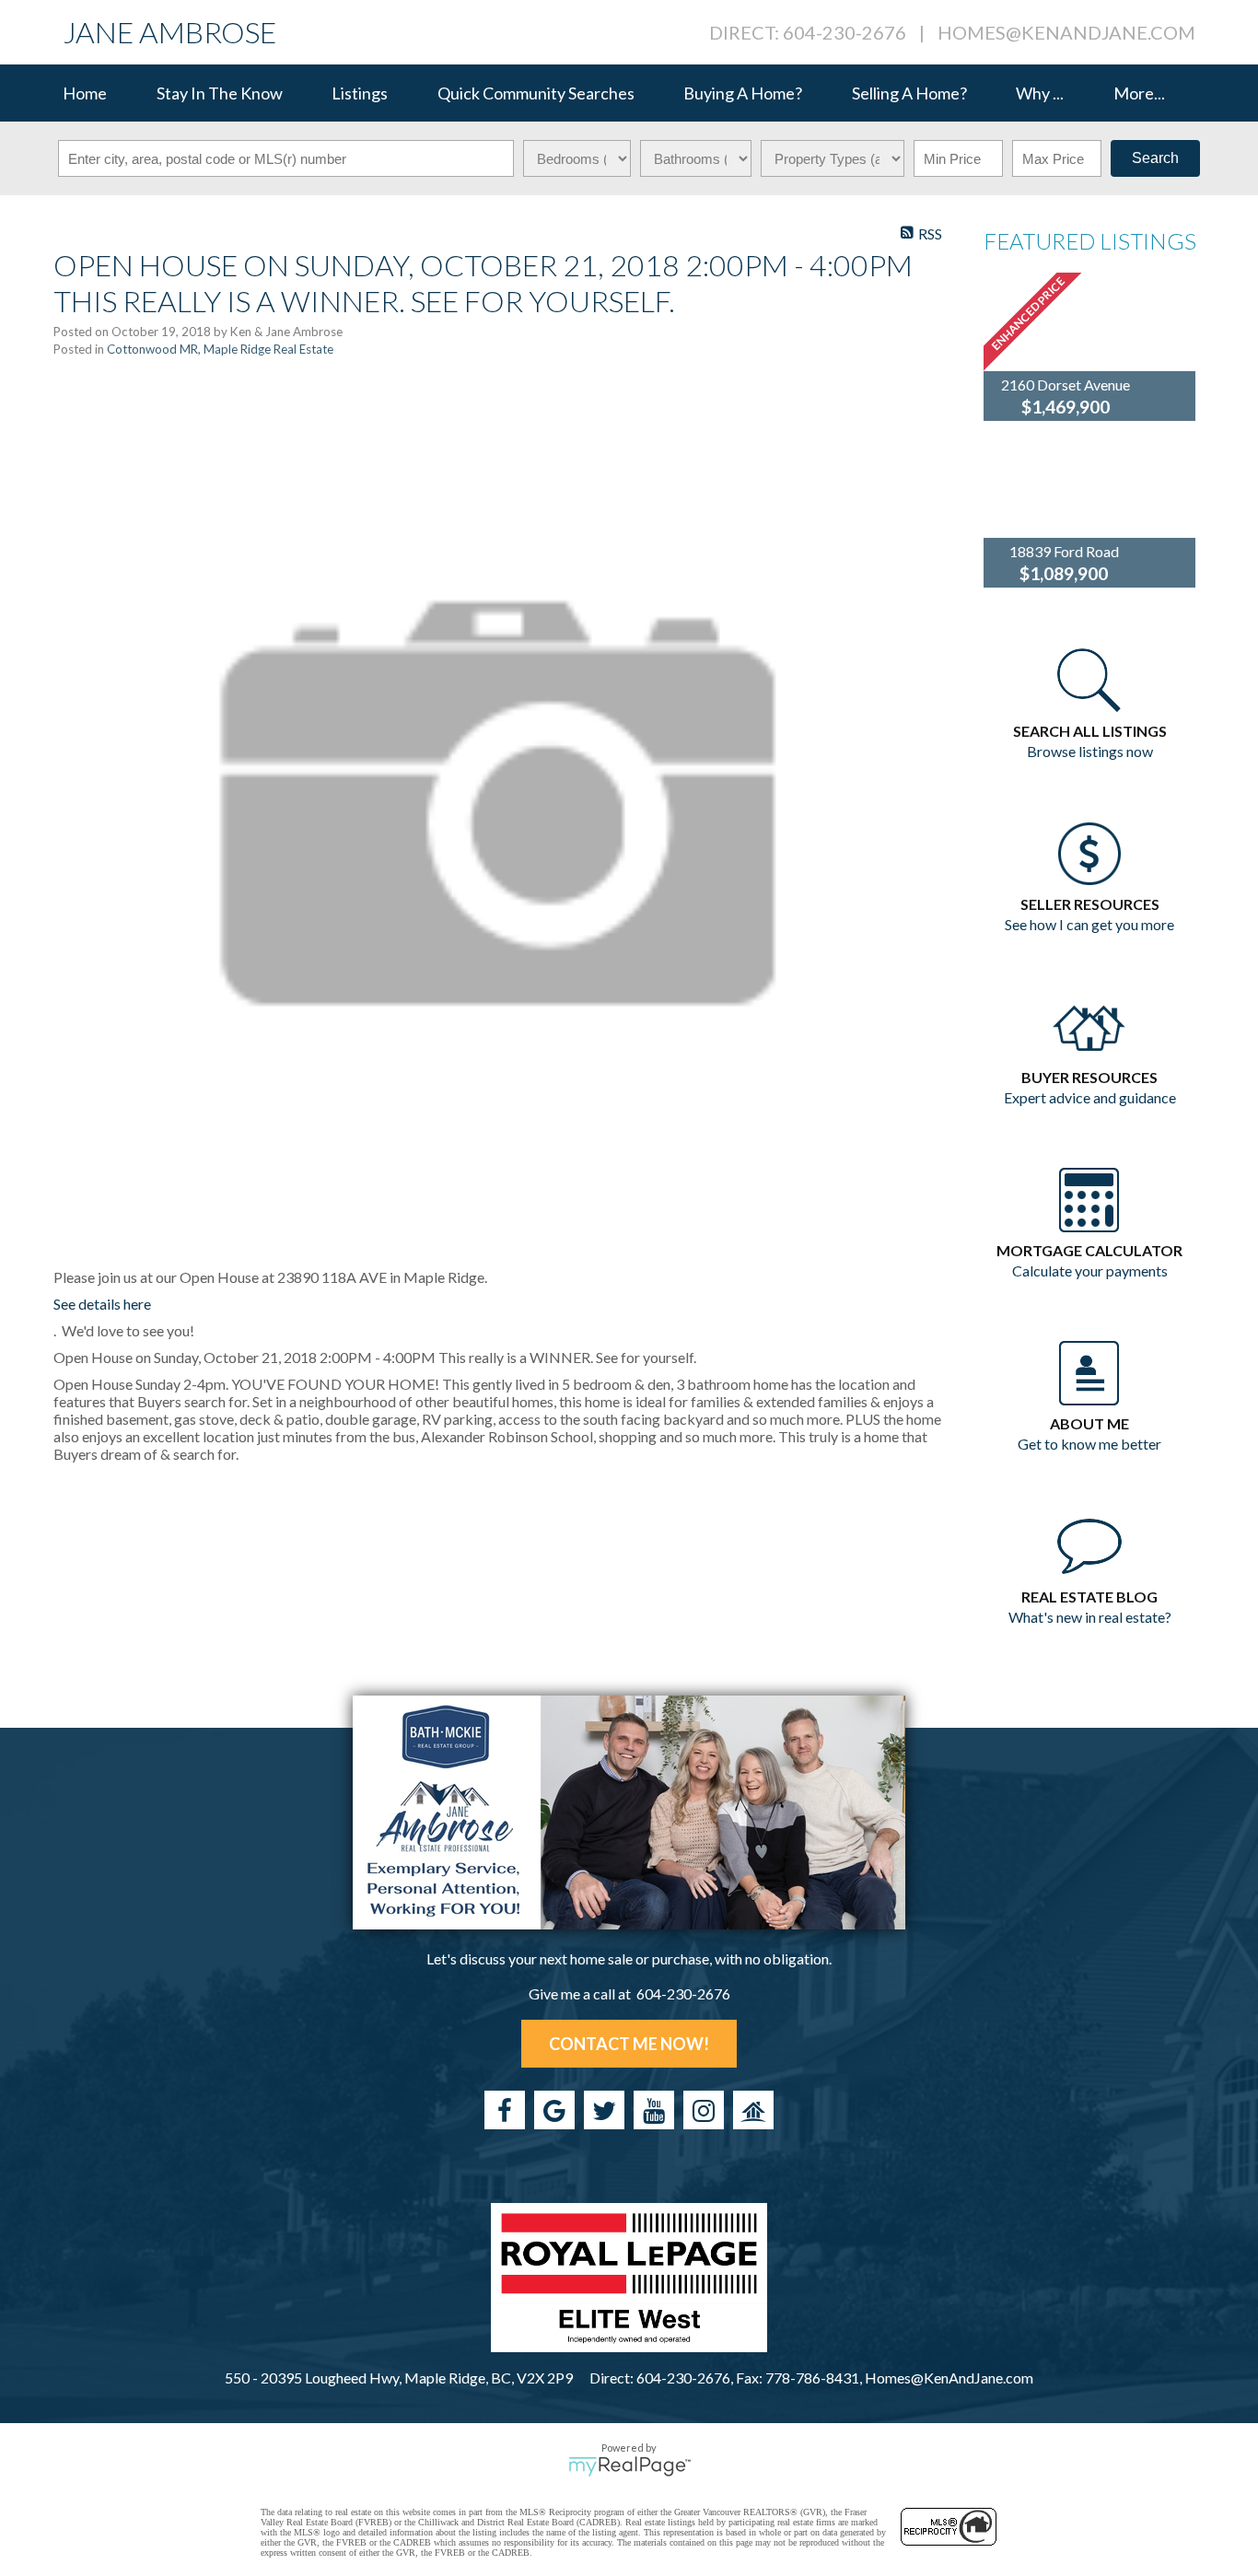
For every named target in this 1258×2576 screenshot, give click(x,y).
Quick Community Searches (536, 93)
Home (85, 93)
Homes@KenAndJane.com (1066, 32)
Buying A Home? (743, 93)
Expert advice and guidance (1090, 1097)
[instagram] (704, 2110)
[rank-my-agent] (753, 2110)
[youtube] (654, 2110)
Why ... (1040, 93)
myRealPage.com (629, 2466)
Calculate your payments (1090, 1271)
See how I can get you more (1089, 924)
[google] (554, 2110)
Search (1155, 158)
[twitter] (604, 2110)
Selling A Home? (909, 93)
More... (1139, 93)
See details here (102, 1304)
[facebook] (505, 2110)
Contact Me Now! (629, 2044)
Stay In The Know (220, 93)
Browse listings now (1090, 751)
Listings (360, 93)
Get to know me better (1089, 1444)
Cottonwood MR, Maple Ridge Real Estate (220, 349)
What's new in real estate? (1090, 1617)
